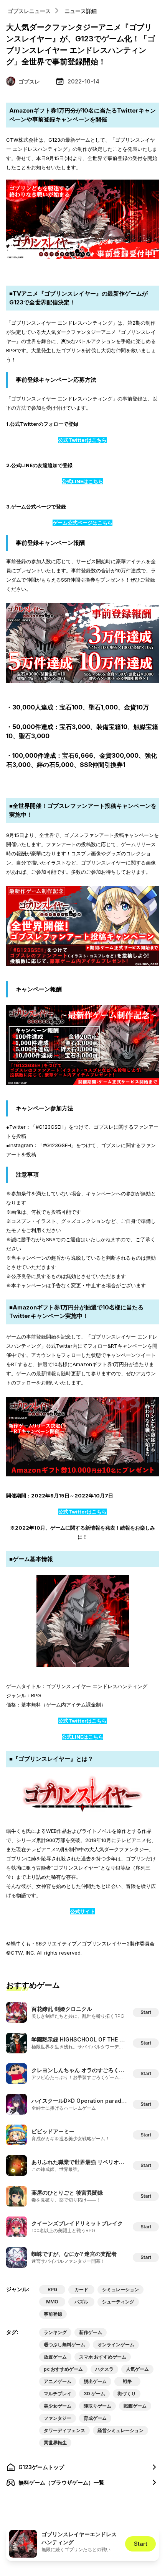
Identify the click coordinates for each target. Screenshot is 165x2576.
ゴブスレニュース (29, 11)
